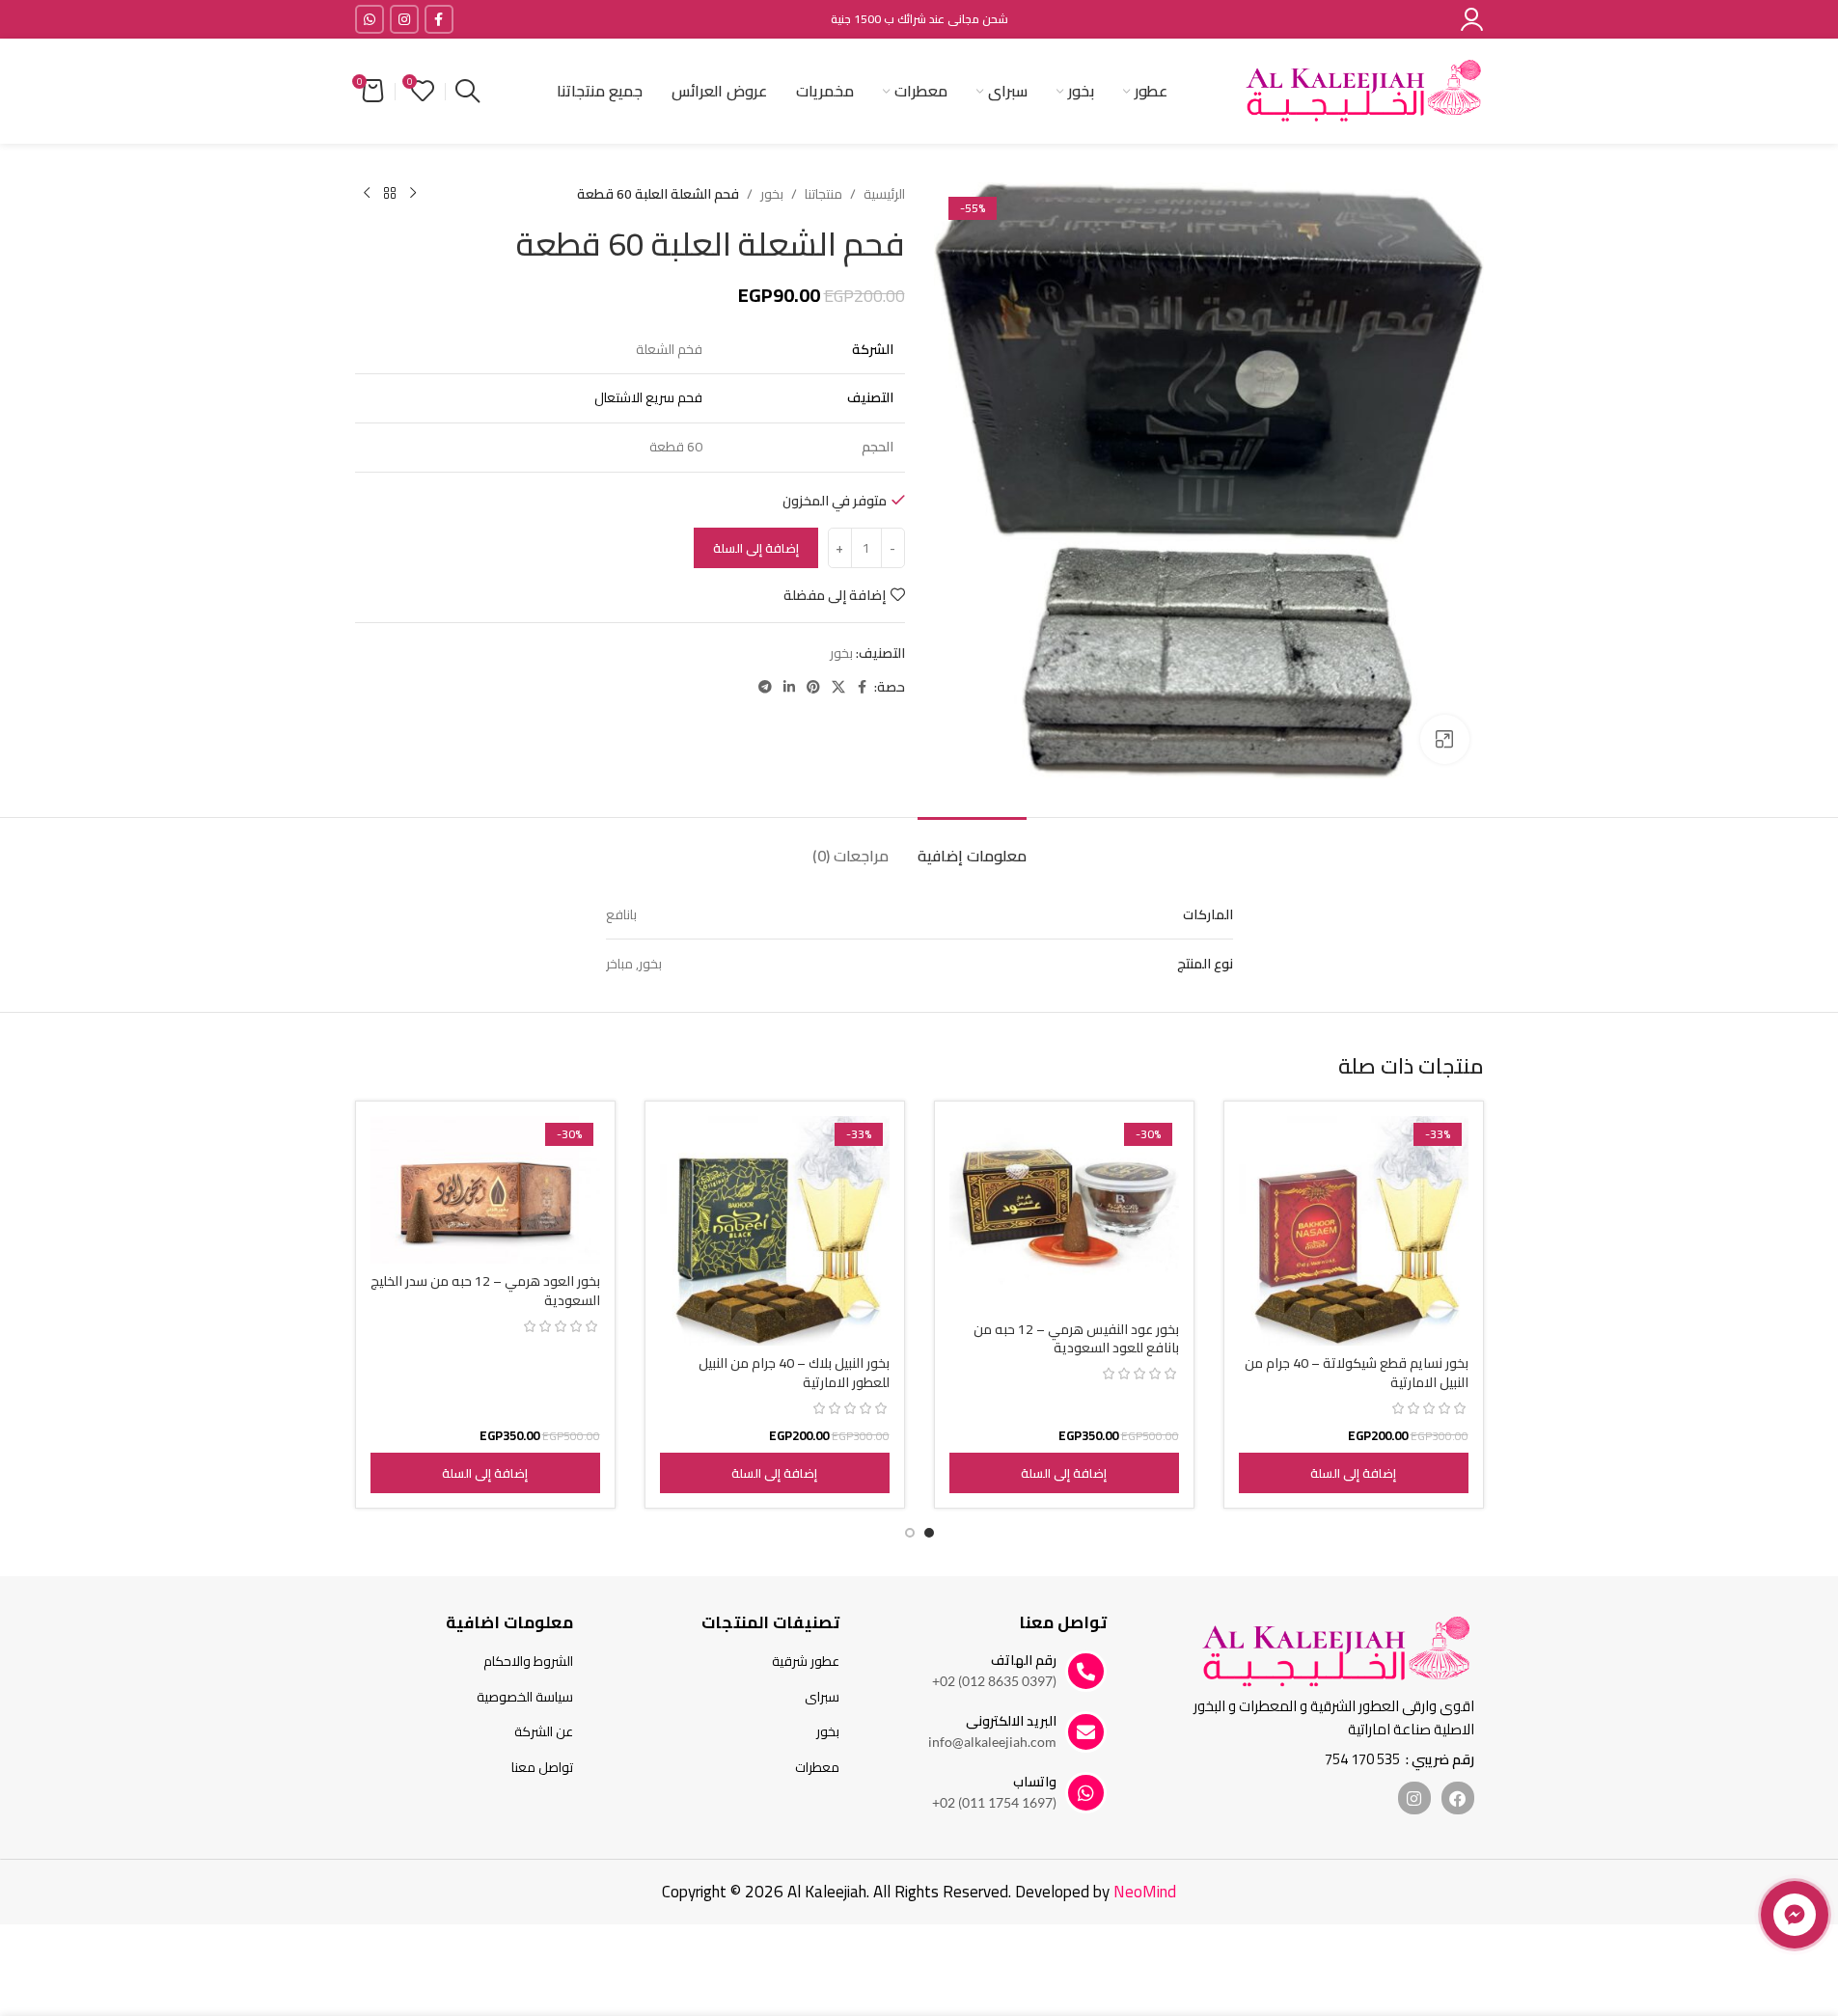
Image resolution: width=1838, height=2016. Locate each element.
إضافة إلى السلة (756, 548)
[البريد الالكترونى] (1086, 1732)
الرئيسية (884, 194)
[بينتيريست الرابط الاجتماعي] (813, 687)
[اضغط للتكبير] (1444, 739)
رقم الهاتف (1024, 1660)
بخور (772, 194)
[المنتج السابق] (413, 194)
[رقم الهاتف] (1086, 1671)
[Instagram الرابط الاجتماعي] (404, 19)
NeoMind (1145, 1892)
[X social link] (838, 687)
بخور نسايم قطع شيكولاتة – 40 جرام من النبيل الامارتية (1357, 1373)
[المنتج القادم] (367, 194)
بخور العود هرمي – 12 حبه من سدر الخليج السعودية (485, 1291)
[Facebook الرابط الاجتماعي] (439, 19)
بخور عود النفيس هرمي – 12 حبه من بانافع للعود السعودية (1076, 1339)
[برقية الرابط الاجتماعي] (765, 687)
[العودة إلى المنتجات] (390, 194)
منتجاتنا (823, 194)
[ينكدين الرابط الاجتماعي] (789, 687)
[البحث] (467, 92)
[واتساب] (1086, 1793)
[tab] (972, 846)
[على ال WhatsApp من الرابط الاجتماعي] (370, 19)
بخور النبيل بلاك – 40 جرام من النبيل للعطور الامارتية (794, 1373)
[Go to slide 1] (929, 1533)
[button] (1354, 1473)
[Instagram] (1414, 1798)
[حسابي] (1472, 19)
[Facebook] (1458, 1798)
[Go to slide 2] (910, 1533)
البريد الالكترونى (1011, 1721)
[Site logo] (1363, 90)
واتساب (1035, 1782)
